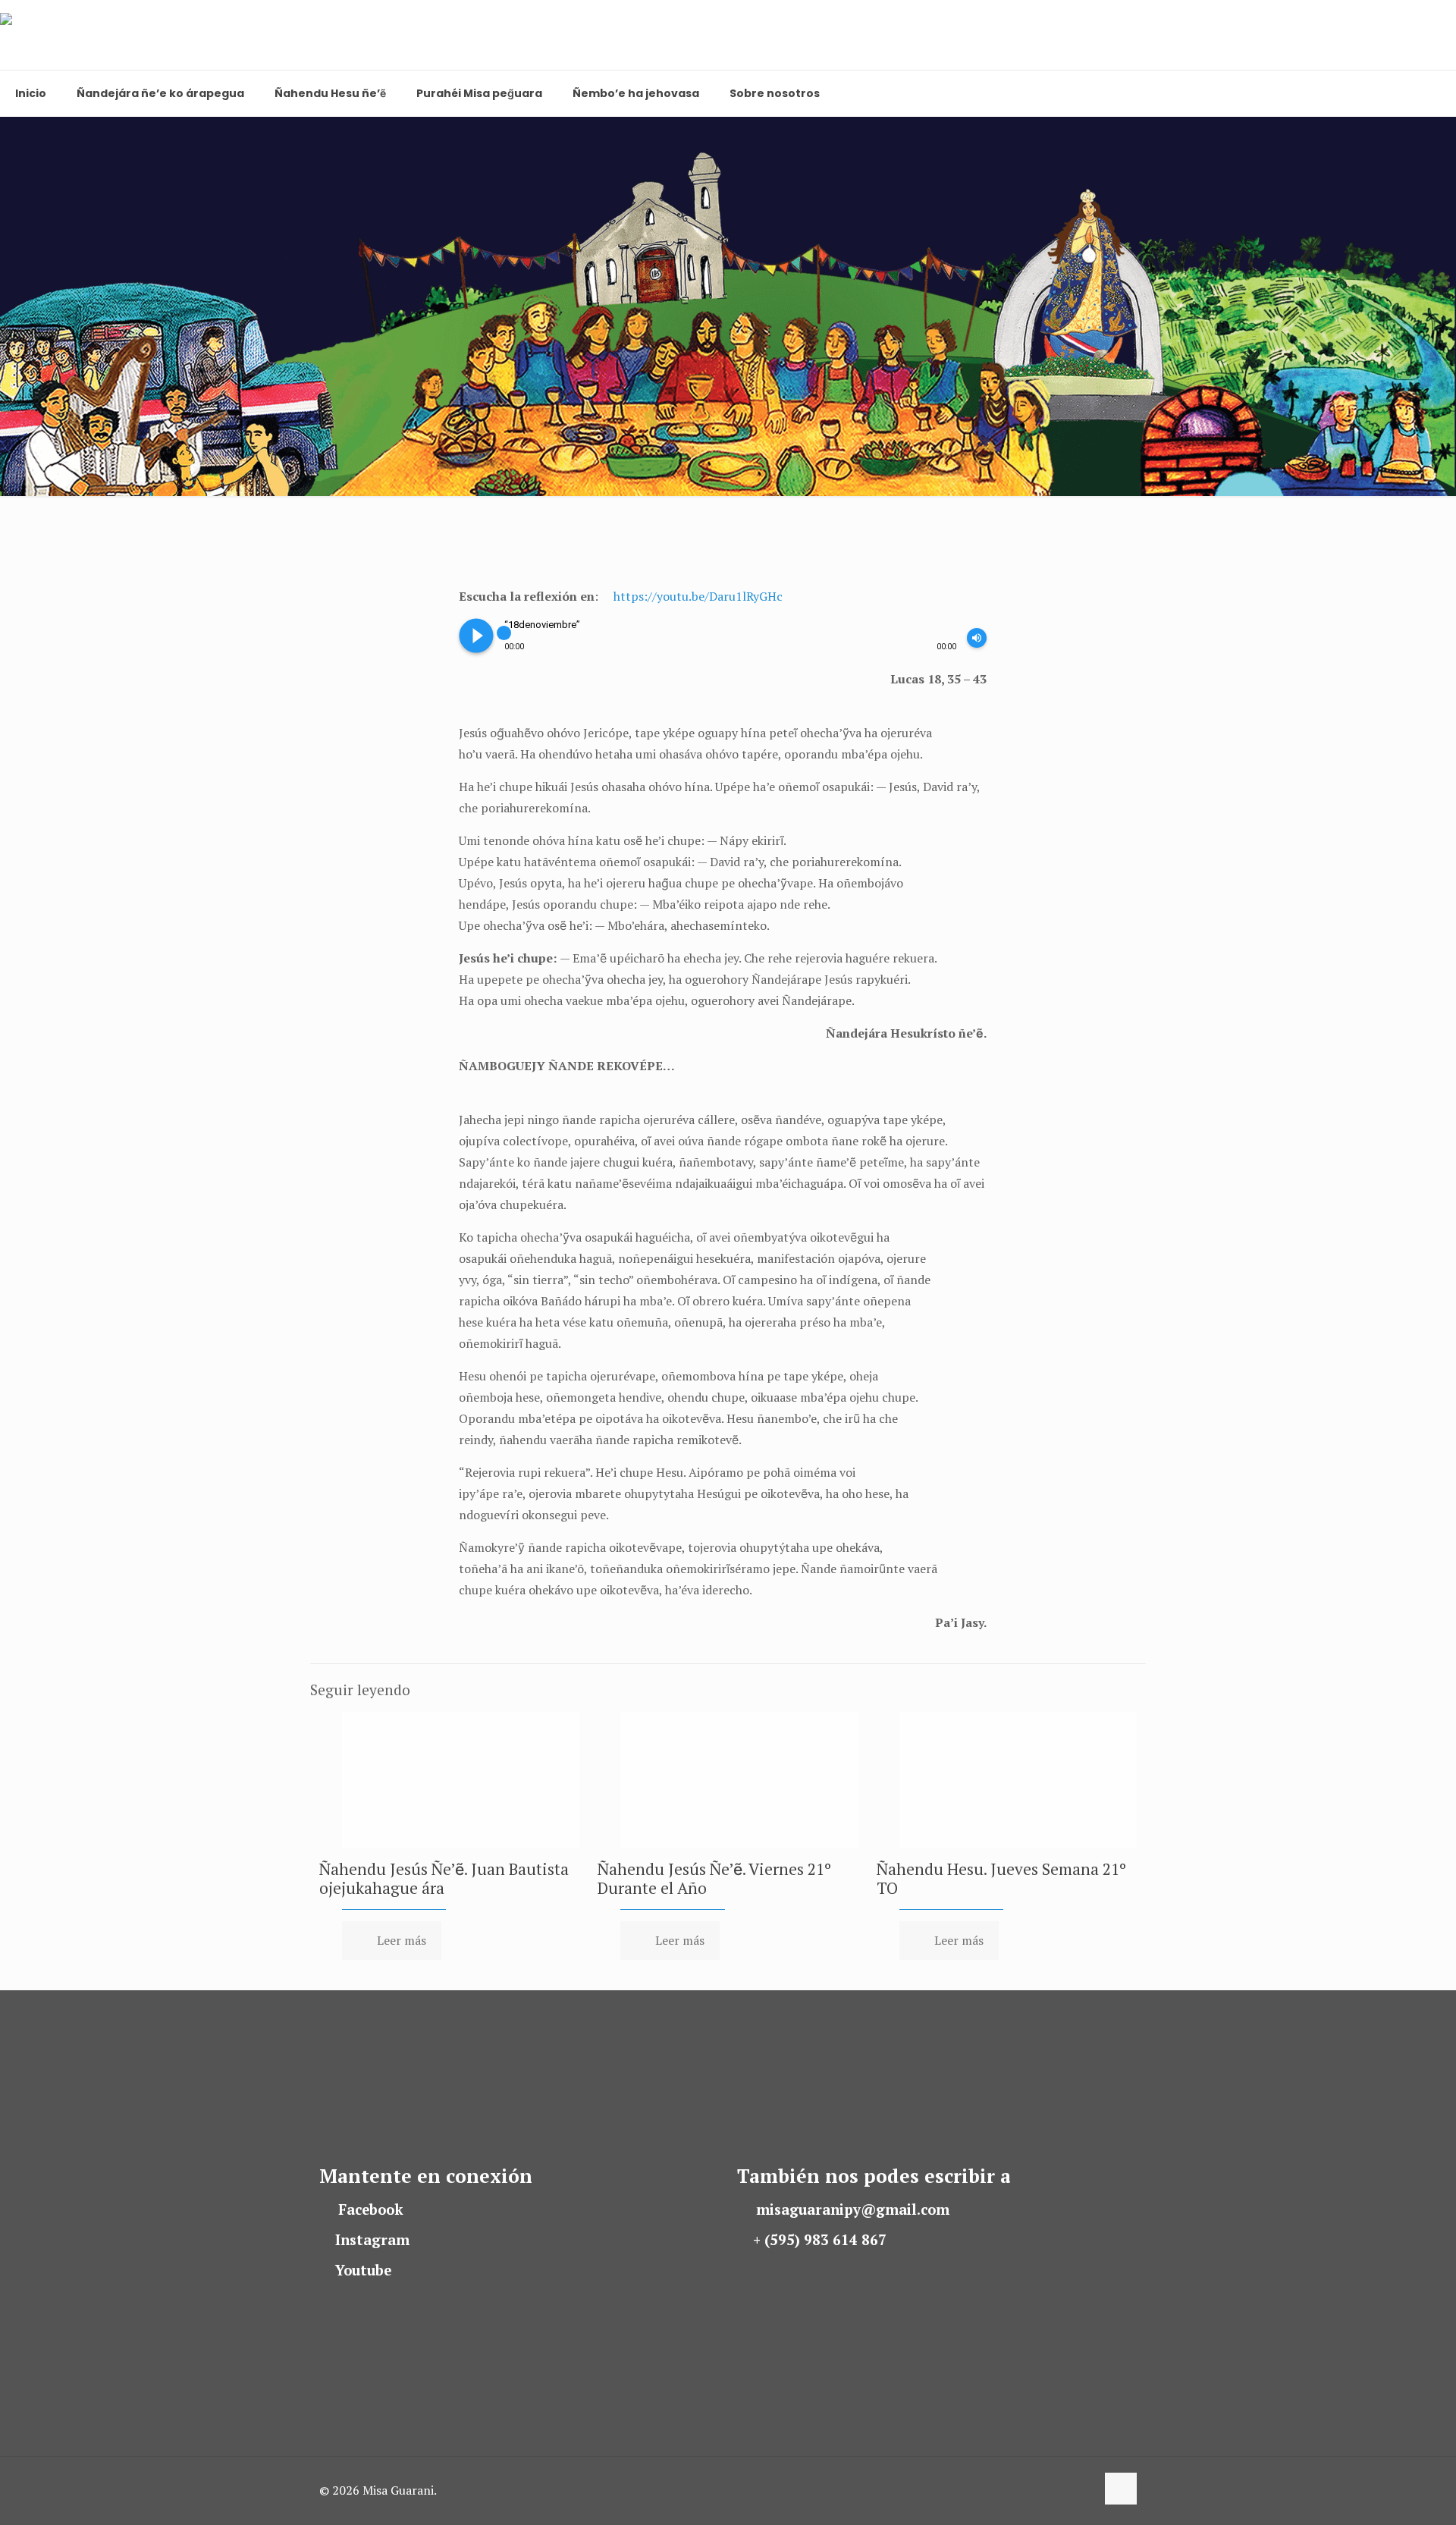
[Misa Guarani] (70, 35)
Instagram (372, 2240)
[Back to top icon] (1121, 2489)
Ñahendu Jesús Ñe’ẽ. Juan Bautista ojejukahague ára (444, 1878)
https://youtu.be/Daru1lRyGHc (698, 596)
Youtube (363, 2270)
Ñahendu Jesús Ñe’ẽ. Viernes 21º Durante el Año (714, 1878)
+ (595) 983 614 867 (820, 2240)
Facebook (371, 2209)
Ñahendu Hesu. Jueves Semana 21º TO (1001, 1878)
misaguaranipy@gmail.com (853, 2209)
